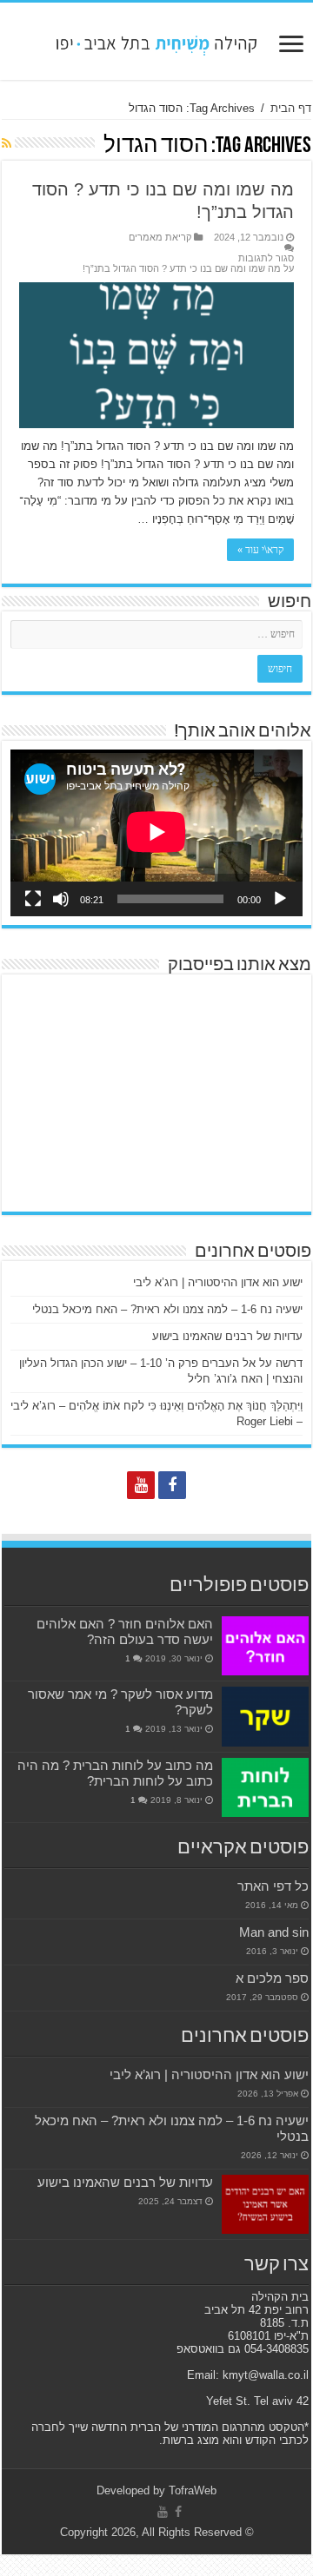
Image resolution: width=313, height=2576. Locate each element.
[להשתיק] (61, 899)
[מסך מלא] (33, 899)
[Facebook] (172, 1485)
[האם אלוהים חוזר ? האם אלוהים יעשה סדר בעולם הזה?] (265, 1646)
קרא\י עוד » (260, 550)
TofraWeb (193, 2490)
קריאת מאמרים (160, 237)
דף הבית (291, 108)
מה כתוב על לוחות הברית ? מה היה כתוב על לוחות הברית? (115, 1773)
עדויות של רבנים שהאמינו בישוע (227, 1336)
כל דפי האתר (273, 1886)
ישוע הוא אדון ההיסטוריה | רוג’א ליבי (218, 1282)
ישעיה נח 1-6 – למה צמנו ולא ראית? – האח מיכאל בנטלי (167, 1309)
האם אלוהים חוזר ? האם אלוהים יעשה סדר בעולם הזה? (125, 1631)
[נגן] (280, 899)
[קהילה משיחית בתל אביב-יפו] (156, 41)
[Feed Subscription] (7, 143)
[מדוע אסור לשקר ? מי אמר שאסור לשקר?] (265, 1716)
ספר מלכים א (272, 1978)
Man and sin (274, 1932)
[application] (156, 833)
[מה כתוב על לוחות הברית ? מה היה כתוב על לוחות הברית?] (265, 1787)
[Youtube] (141, 1485)
